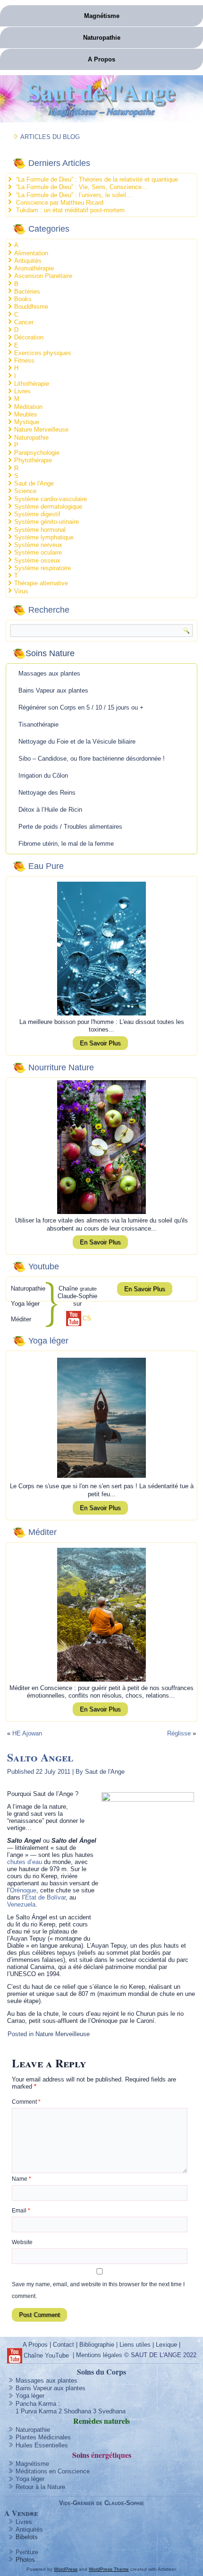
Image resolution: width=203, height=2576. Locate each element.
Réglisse (179, 1733)
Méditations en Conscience (53, 2471)
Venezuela (21, 1904)
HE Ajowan (27, 1733)
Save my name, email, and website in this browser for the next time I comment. (98, 2290)
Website (22, 2242)
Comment (26, 2102)
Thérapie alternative (41, 583)
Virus (21, 591)
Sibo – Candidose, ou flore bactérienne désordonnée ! (92, 759)
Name (21, 2179)
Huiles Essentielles (42, 2445)
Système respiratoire (42, 568)
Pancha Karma (36, 2404)
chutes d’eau (25, 1862)
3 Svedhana (109, 2411)
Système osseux (37, 560)
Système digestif (37, 514)
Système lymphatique (44, 537)
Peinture (27, 2552)
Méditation (28, 407)
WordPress (66, 2569)
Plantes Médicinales (43, 2437)
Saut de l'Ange (101, 91)
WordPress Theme (109, 2569)
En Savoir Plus (100, 1043)
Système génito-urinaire (47, 522)
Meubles (26, 414)
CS (87, 1318)
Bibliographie (97, 2345)
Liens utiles (135, 2345)
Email (21, 2211)
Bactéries (27, 291)
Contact (63, 2345)
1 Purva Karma (36, 2411)
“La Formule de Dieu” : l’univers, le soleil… (74, 195)
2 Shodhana (75, 2411)
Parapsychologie (37, 453)
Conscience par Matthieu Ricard (60, 203)
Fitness (24, 360)
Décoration (29, 337)
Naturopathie (102, 38)
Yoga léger (30, 2396)
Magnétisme (102, 16)
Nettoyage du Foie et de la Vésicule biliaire (77, 742)
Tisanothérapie (38, 724)
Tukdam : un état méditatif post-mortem (70, 210)
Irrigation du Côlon (43, 776)
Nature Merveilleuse (41, 429)
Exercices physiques (43, 353)
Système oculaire (38, 552)
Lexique (166, 2345)
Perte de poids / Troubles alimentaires (70, 827)
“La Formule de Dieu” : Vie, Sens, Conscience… (82, 187)
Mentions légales (99, 2355)
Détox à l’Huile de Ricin (50, 810)
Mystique (27, 422)
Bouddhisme (31, 307)
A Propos (101, 59)
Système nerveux (38, 545)
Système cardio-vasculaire (51, 499)
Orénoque (23, 1890)
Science (25, 491)
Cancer (24, 322)
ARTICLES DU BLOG (50, 137)
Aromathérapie (34, 268)
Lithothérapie (32, 384)
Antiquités (28, 261)
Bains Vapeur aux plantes (53, 690)
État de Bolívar (45, 1897)
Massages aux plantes (49, 673)
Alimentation (31, 253)
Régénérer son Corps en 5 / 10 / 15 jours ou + (81, 707)
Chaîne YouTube (46, 2355)
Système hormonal (40, 530)
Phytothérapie (33, 460)
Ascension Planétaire (43, 276)
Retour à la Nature (40, 2487)
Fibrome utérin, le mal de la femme (66, 844)
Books (23, 299)
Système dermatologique (48, 507)
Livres (22, 391)
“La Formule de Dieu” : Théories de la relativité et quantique (97, 179)
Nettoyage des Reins (47, 793)
